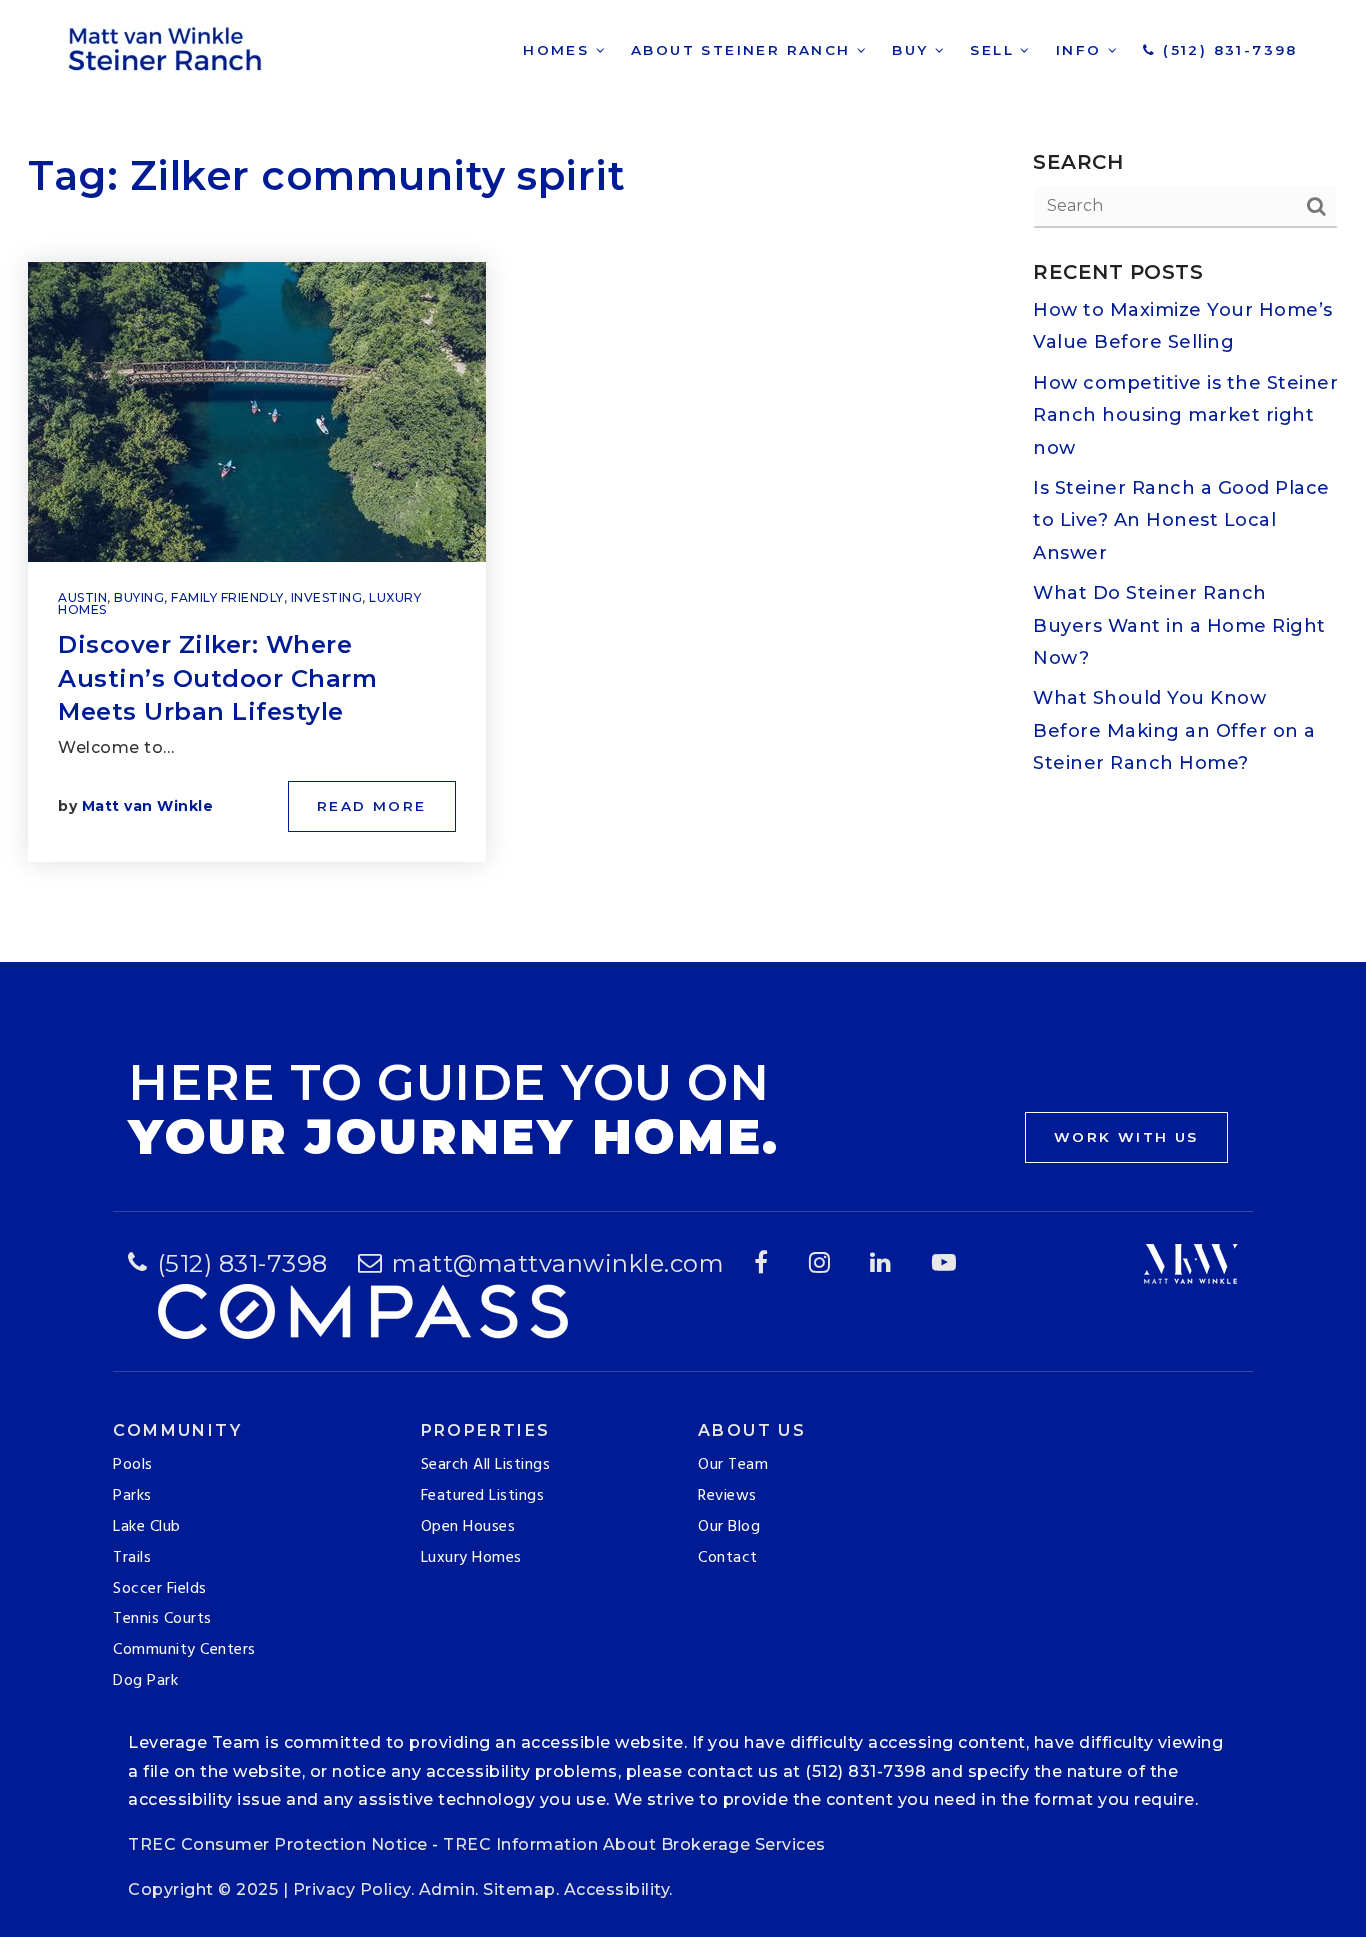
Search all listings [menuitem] (486, 1465)
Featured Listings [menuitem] (483, 1496)
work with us (1126, 1137)
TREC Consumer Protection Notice (278, 1844)
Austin (82, 597)
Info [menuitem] (1082, 50)
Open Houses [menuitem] (468, 1527)
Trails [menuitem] (132, 1558)
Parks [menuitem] (132, 1496)
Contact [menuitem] (728, 1558)
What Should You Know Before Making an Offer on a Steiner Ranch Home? (1174, 730)
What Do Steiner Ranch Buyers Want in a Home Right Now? (1179, 625)
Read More (372, 806)
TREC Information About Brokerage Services (634, 1844)
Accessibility (617, 1889)
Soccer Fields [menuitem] (160, 1589)
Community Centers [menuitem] (184, 1650)
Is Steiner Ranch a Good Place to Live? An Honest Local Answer (1181, 520)
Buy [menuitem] (913, 50)
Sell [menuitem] (995, 50)
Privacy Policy (352, 1889)
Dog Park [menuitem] (145, 1681)
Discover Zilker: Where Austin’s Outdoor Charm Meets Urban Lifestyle (217, 678)
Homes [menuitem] (559, 50)
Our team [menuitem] (733, 1465)
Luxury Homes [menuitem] (471, 1558)
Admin (447, 1889)
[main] (683, 481)
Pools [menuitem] (133, 1465)
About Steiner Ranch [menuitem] (744, 50)
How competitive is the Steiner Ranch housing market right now (1185, 415)
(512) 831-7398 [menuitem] (1227, 50)
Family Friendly (227, 597)
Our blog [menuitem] (729, 1527)
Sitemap (519, 1889)
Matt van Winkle (148, 806)
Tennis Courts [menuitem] (162, 1619)
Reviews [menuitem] (727, 1496)
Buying (139, 597)
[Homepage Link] (168, 46)
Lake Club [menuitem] (147, 1527)
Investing (327, 597)
